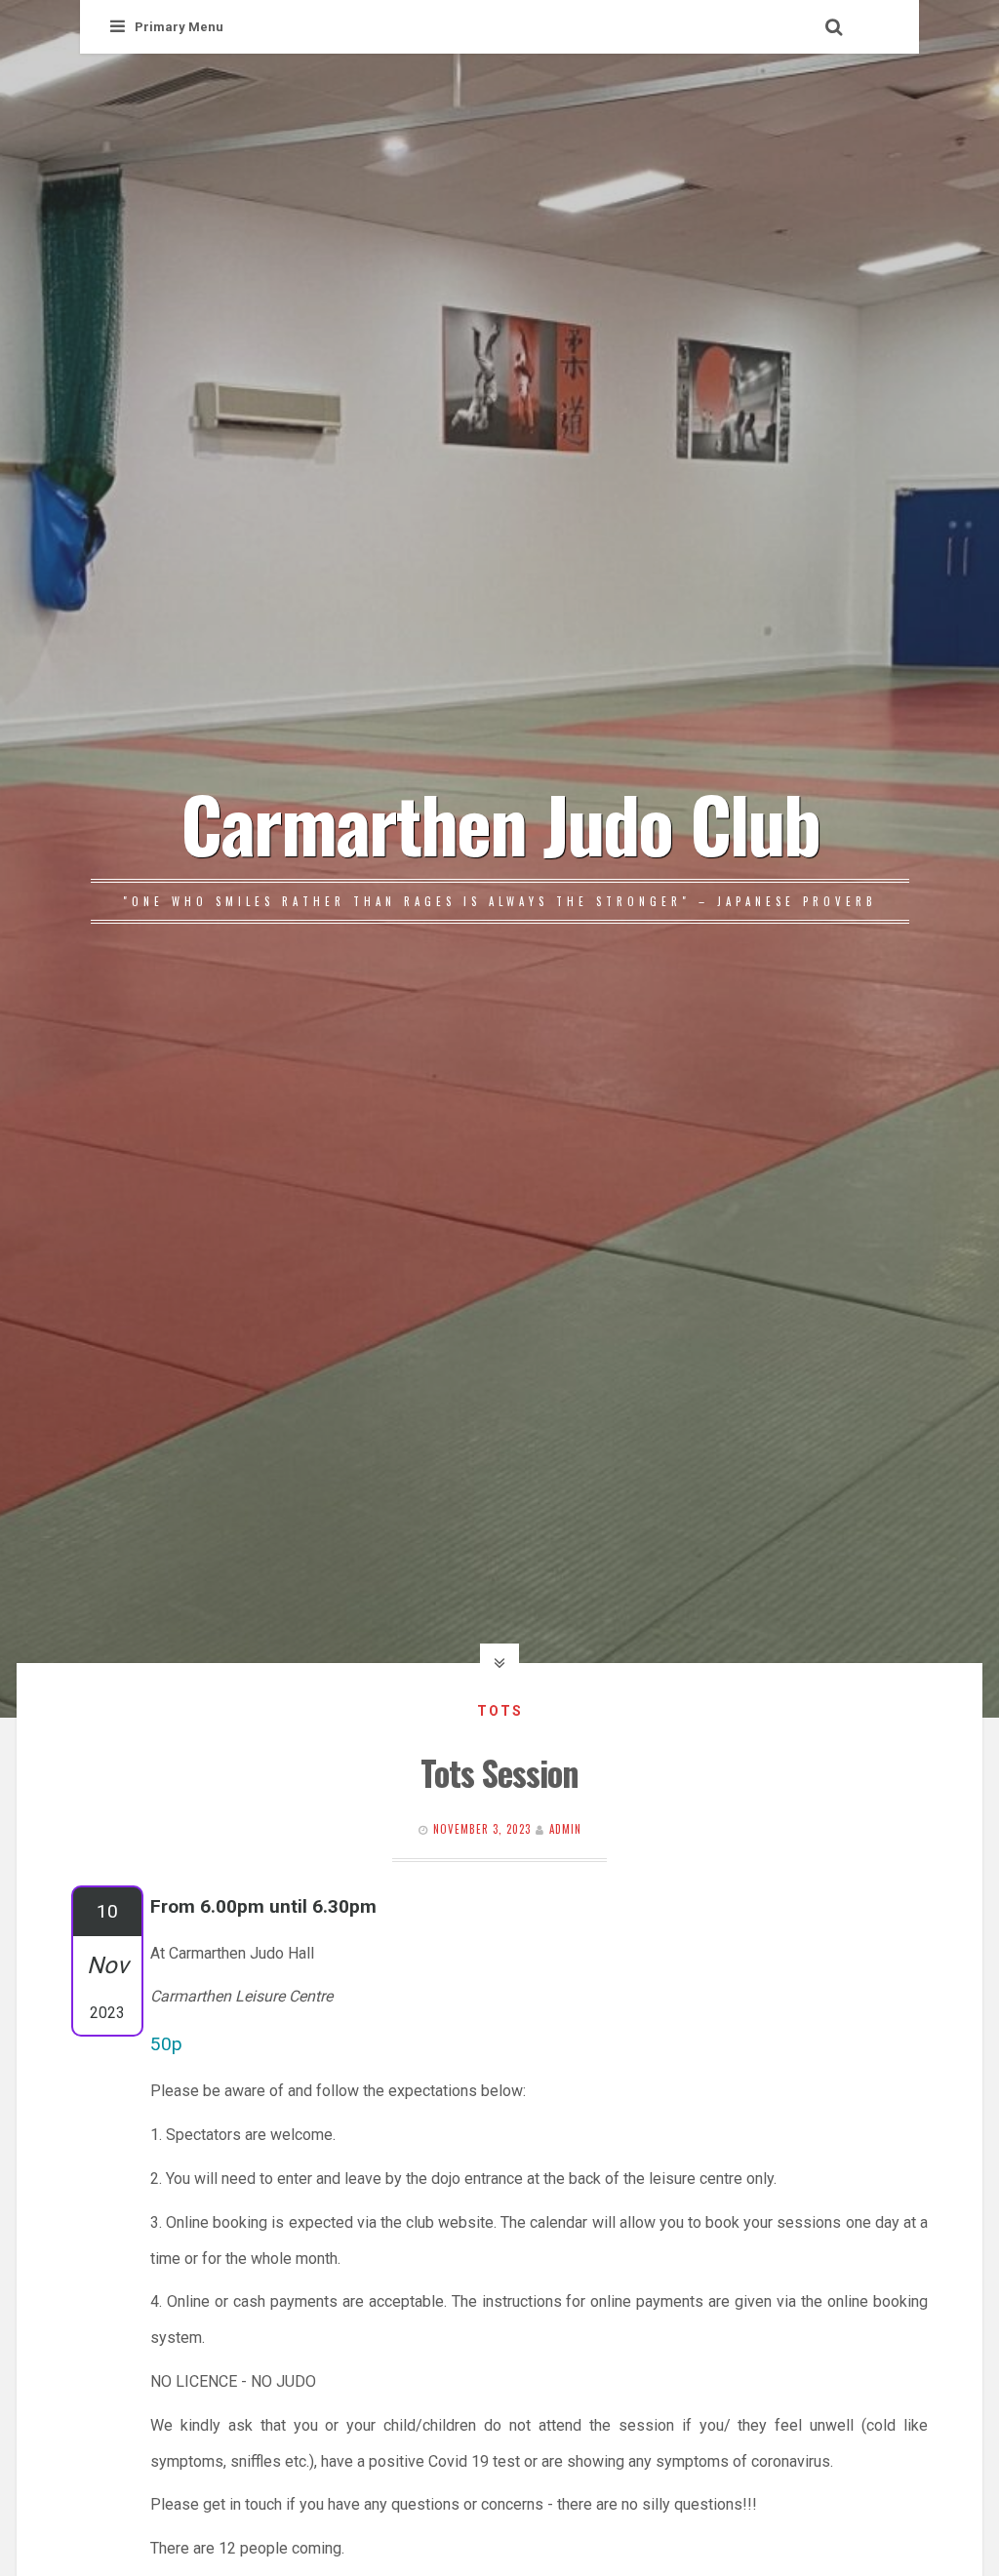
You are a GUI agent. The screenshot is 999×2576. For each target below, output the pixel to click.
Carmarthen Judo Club (500, 822)
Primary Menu (179, 27)
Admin (565, 1829)
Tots (500, 1711)
